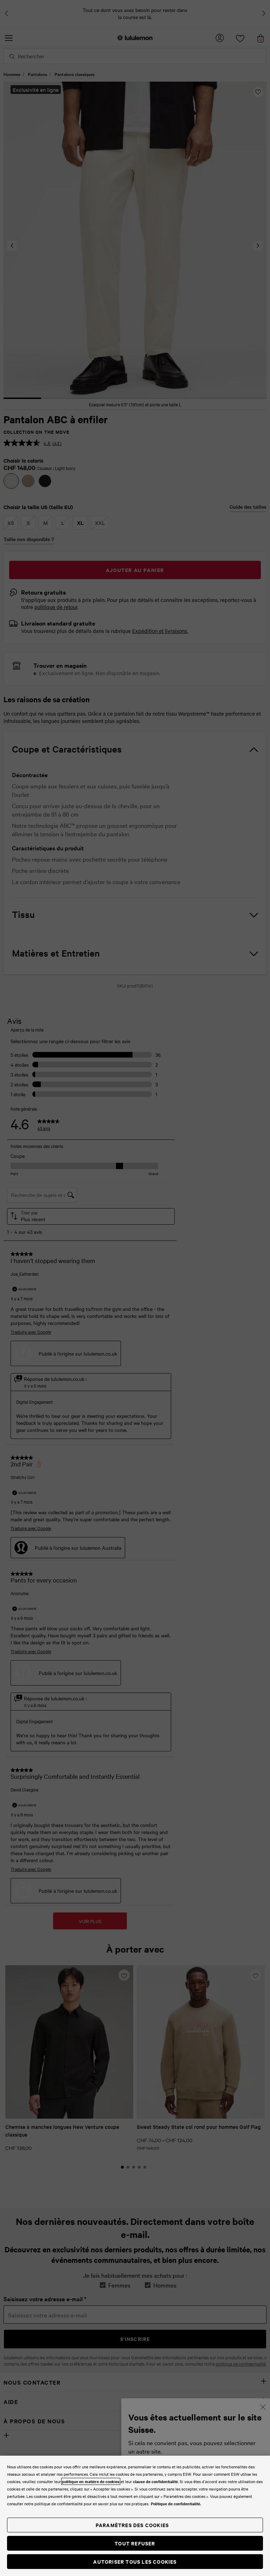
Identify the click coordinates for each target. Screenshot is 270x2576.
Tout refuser (135, 2543)
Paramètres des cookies (132, 2525)
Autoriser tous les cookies (135, 2561)
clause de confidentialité (155, 2481)
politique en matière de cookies (91, 2481)
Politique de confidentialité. (176, 2504)
